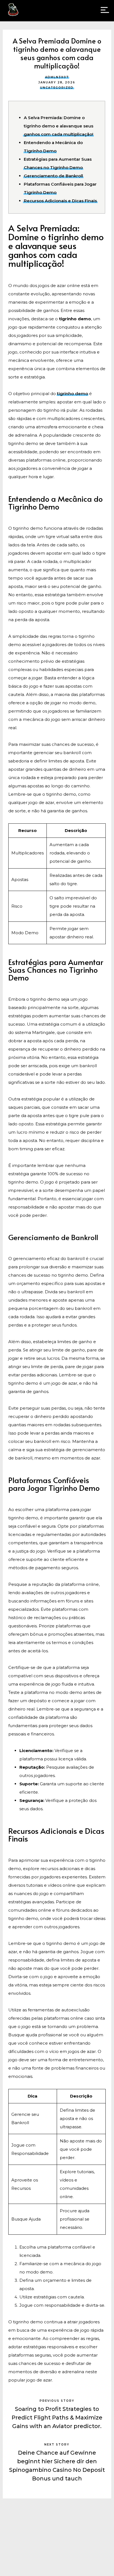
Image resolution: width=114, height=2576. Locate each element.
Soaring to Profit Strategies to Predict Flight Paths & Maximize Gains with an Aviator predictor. (57, 2418)
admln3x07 (57, 77)
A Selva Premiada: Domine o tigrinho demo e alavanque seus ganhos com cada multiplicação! (59, 126)
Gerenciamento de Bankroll (53, 176)
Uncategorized (57, 88)
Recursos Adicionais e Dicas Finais (60, 201)
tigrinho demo (72, 394)
